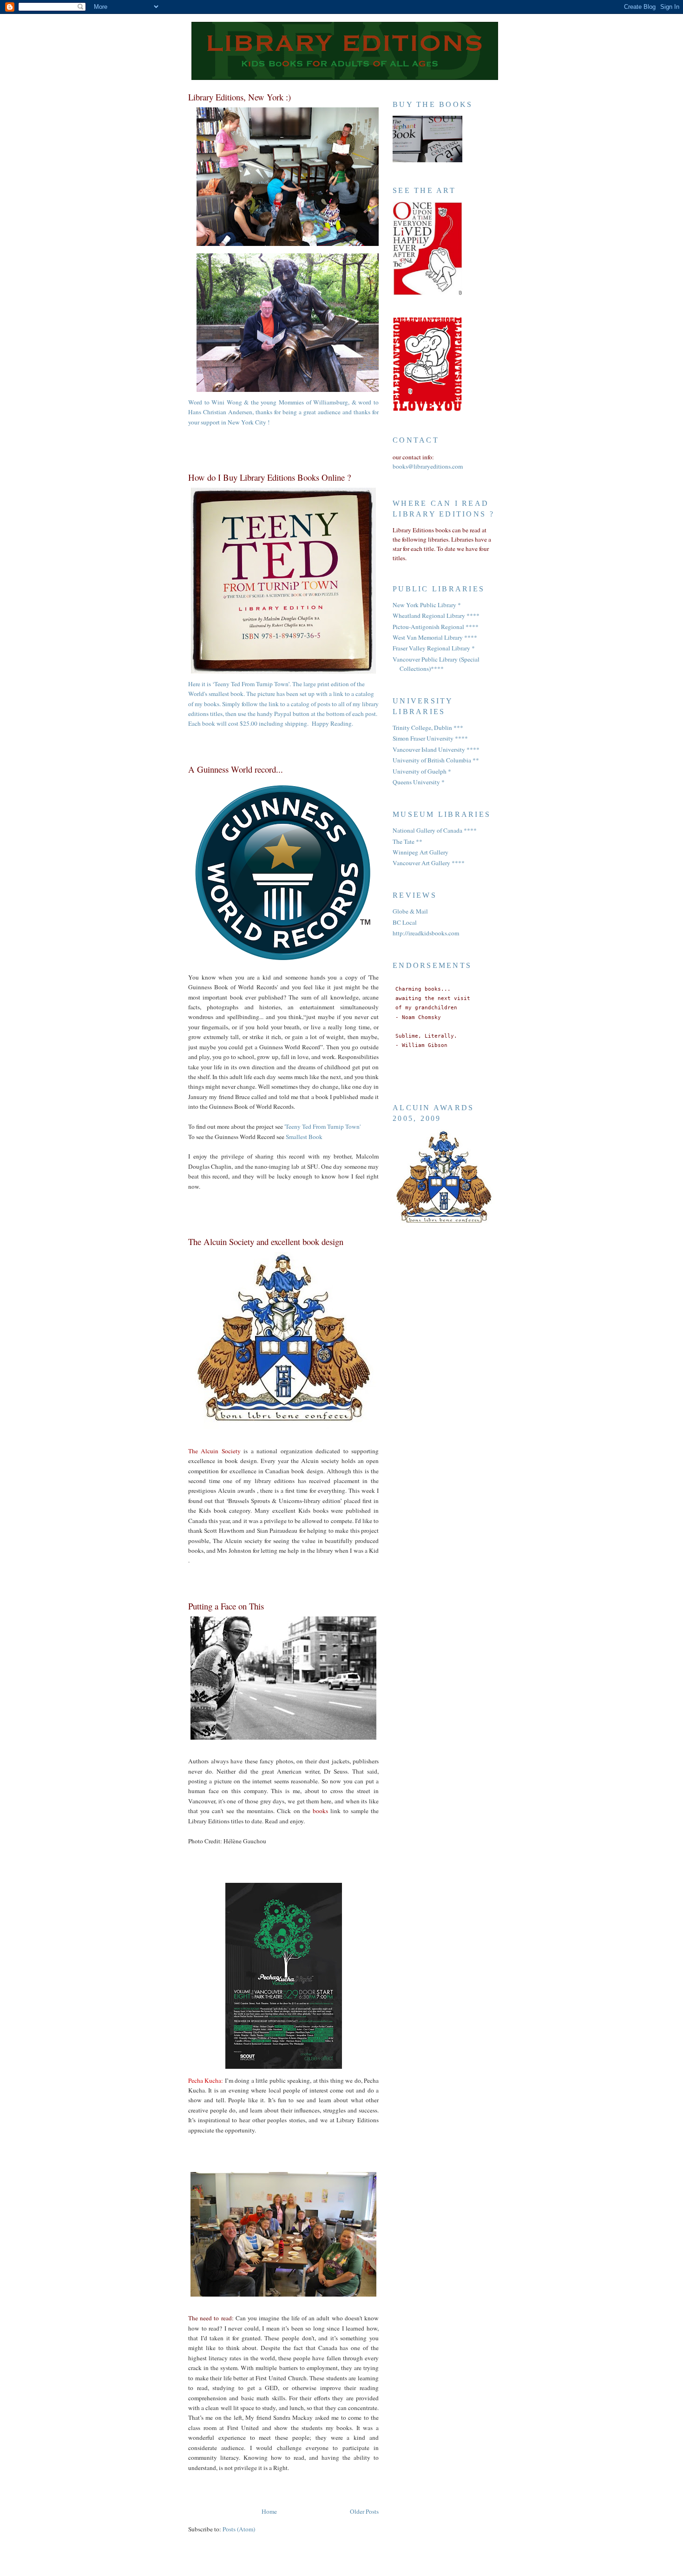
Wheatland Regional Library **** (436, 616)
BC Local (405, 922)
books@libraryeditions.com (428, 466)
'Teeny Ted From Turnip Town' (322, 1126)
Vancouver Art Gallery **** (429, 863)
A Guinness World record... (236, 769)
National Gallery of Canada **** (435, 830)
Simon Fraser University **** (430, 738)
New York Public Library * (427, 605)
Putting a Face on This (226, 1606)
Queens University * (419, 782)
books (322, 1811)
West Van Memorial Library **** (435, 637)
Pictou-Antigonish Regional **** (436, 627)
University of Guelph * (422, 771)
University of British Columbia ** (436, 760)
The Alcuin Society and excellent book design (266, 1242)
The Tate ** (407, 841)
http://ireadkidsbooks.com (426, 933)
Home (269, 2511)
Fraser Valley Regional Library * (434, 648)
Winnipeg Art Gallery (420, 852)
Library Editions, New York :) (240, 97)
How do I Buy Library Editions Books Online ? (269, 477)
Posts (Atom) (239, 2529)
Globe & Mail (410, 911)
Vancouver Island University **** (436, 749)
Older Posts (364, 2511)
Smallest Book (304, 1137)
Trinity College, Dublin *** (428, 728)
